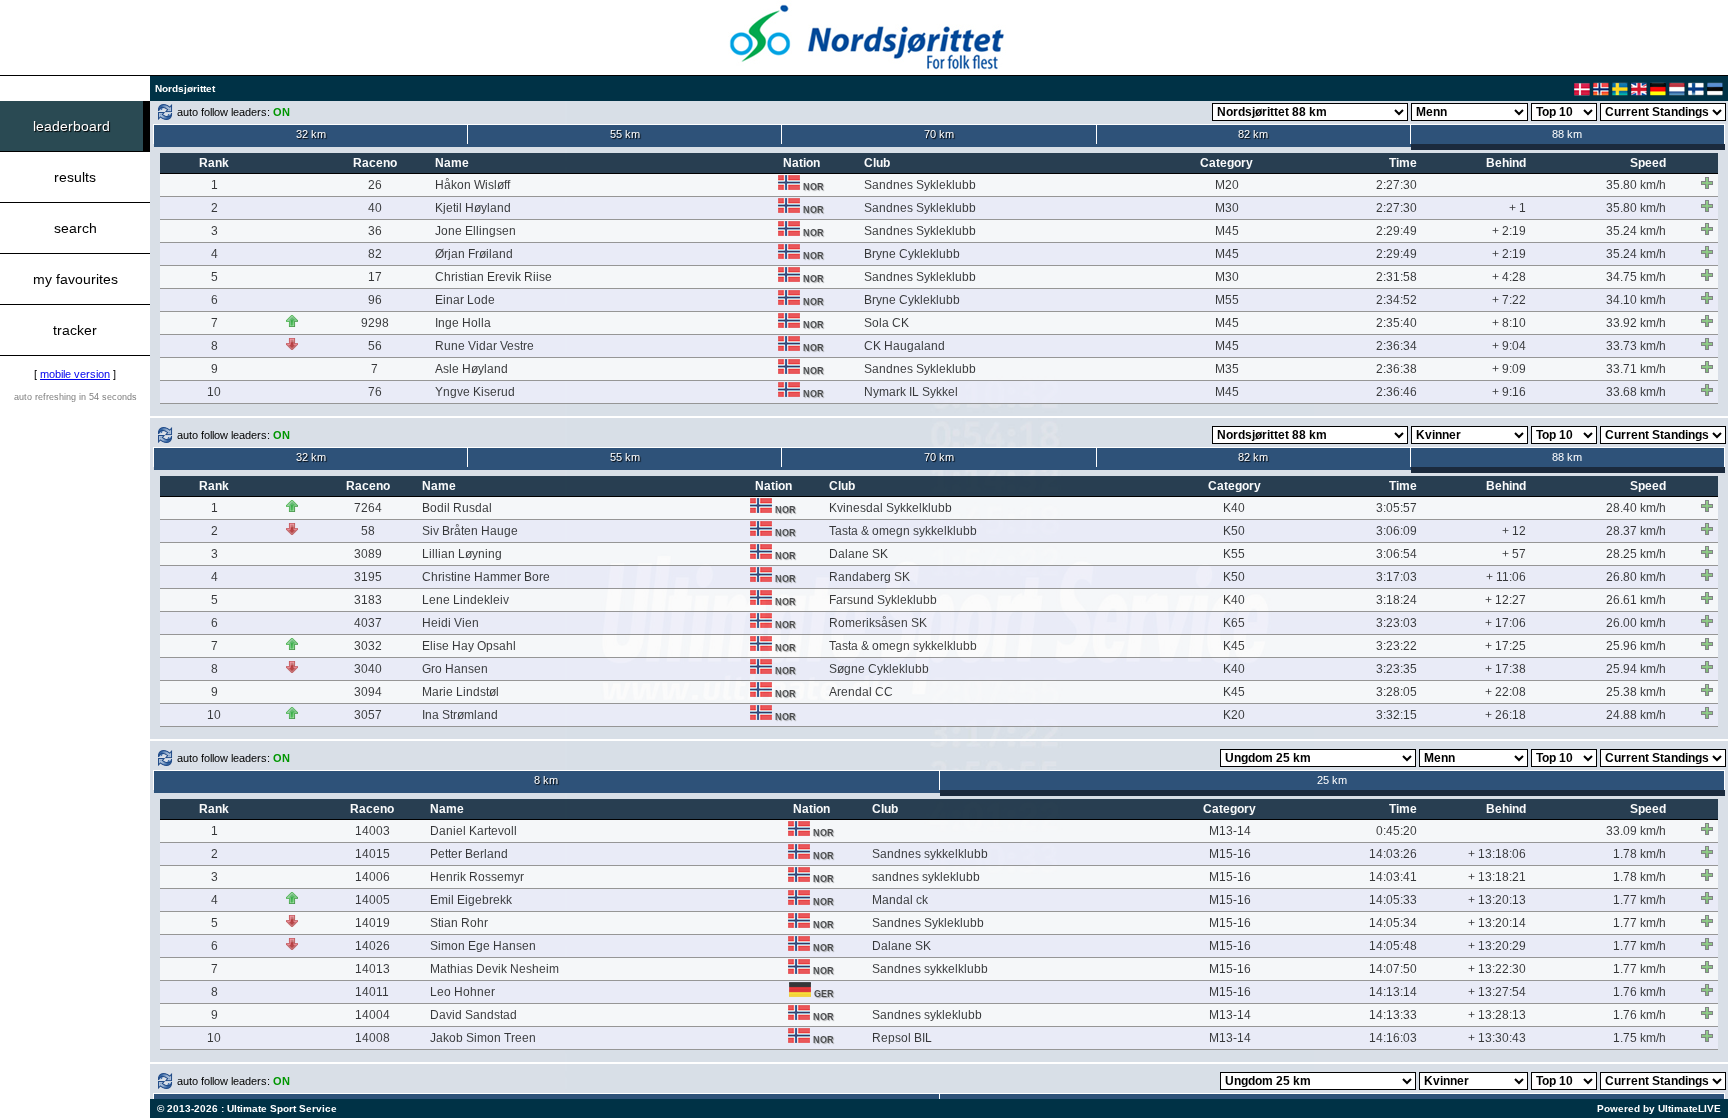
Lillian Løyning (462, 554)
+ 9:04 (1509, 346)
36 (375, 231)
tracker (75, 330)
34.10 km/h (1636, 300)
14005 (372, 900)
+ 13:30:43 (1497, 1038)
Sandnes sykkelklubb (930, 854)
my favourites (75, 279)
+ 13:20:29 (1497, 946)
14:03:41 (1393, 877)
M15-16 (1230, 854)
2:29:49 (1396, 231)
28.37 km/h (1636, 531)
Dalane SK (858, 554)
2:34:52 (1396, 300)
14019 (372, 923)
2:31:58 (1396, 277)
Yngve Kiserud (475, 392)
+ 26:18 (1505, 715)
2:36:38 (1396, 369)
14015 (372, 854)
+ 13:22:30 (1497, 969)
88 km (1567, 134)
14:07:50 (1393, 969)
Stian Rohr (459, 923)
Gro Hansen (455, 669)
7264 (368, 508)
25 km (1332, 780)
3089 (368, 554)
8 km (546, 780)
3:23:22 (1396, 646)
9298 (375, 323)
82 (375, 254)
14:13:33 (1393, 1015)
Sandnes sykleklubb (927, 1015)
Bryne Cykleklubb (912, 254)
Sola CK (886, 323)
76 (375, 392)
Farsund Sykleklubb (883, 600)
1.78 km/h (1639, 854)
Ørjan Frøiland (474, 254)
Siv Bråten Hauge (470, 531)
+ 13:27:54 (1497, 992)
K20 (1234, 715)
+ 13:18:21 (1497, 877)
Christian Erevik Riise (493, 277)
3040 (368, 669)
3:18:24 (1396, 600)
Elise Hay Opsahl (469, 646)
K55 (1234, 554)
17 (375, 277)
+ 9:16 (1509, 392)
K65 (1234, 623)
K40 (1234, 508)
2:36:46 (1396, 392)
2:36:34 (1396, 346)
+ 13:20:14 (1497, 923)
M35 (1227, 369)
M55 (1227, 300)
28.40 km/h (1636, 508)
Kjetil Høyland (473, 208)
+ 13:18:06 (1497, 854)
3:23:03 (1396, 623)
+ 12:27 (1505, 600)
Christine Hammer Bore (486, 577)
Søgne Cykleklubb (879, 669)
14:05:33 (1393, 900)
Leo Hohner (462, 992)
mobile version (75, 374)
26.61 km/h (1636, 600)
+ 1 (1517, 208)
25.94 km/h (1636, 669)
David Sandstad (473, 1015)
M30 (1227, 208)
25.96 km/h (1636, 646)
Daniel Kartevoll (473, 831)
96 (375, 300)
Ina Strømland (460, 715)
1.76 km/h (1639, 992)
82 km (1253, 134)
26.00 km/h (1636, 623)
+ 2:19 (1509, 231)
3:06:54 (1396, 554)
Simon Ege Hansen (483, 946)
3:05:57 (1396, 508)
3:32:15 (1396, 715)
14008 (372, 1038)
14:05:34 (1393, 923)
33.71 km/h (1636, 369)
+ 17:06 (1505, 623)
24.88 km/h (1636, 715)
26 (375, 185)
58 (368, 531)
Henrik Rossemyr (477, 877)
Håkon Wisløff (472, 185)
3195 (368, 577)
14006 (372, 877)
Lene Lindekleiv (465, 600)
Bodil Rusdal (457, 508)
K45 (1234, 646)
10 (214, 392)
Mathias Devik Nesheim (494, 969)
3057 (368, 715)
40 (375, 208)
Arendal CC (861, 692)
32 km (311, 134)
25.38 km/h (1636, 692)
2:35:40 (1396, 323)
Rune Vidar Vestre (484, 346)
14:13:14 (1393, 992)
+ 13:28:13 (1497, 1015)
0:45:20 (1396, 831)
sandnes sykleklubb (926, 877)
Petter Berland (469, 854)
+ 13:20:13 (1497, 900)
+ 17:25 (1505, 646)
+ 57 (1514, 554)
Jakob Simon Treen (483, 1038)
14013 (372, 969)
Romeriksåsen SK (878, 623)
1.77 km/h (1639, 900)
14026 (372, 946)
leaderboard (71, 126)
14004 (372, 1015)
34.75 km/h (1636, 277)
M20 (1227, 185)
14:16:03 (1393, 1038)
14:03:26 (1393, 854)
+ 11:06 (1506, 577)
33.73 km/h (1636, 346)
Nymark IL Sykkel (911, 392)
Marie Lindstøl (460, 692)
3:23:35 (1396, 669)
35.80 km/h (1636, 185)
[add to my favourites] (1707, 183)
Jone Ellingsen (475, 231)
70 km (939, 134)
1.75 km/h (1639, 1038)
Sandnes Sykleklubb (920, 185)
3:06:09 (1396, 531)
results (75, 177)
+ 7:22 (1509, 300)
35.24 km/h (1636, 231)
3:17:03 (1396, 577)
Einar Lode (465, 300)
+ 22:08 (1505, 692)
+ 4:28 (1509, 277)
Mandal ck (900, 900)
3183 (368, 600)
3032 (368, 646)
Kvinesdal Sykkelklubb (890, 508)
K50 (1234, 531)
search (75, 228)
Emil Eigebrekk (471, 900)
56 (375, 346)
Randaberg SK (869, 577)
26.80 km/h (1636, 577)
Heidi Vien (450, 623)
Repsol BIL (902, 1038)
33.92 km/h (1636, 323)
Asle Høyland (471, 369)
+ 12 (1514, 531)
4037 (368, 623)
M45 (1227, 231)
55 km (625, 134)
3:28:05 (1396, 692)
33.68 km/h (1636, 392)
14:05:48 (1393, 946)
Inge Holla (463, 323)
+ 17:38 (1505, 669)
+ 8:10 (1509, 323)
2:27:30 (1396, 185)
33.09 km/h (1636, 831)
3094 (368, 692)
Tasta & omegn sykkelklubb (903, 531)
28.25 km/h (1636, 554)
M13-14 (1230, 831)
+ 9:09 (1509, 369)
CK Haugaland (904, 346)
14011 (372, 992)
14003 (372, 831)
